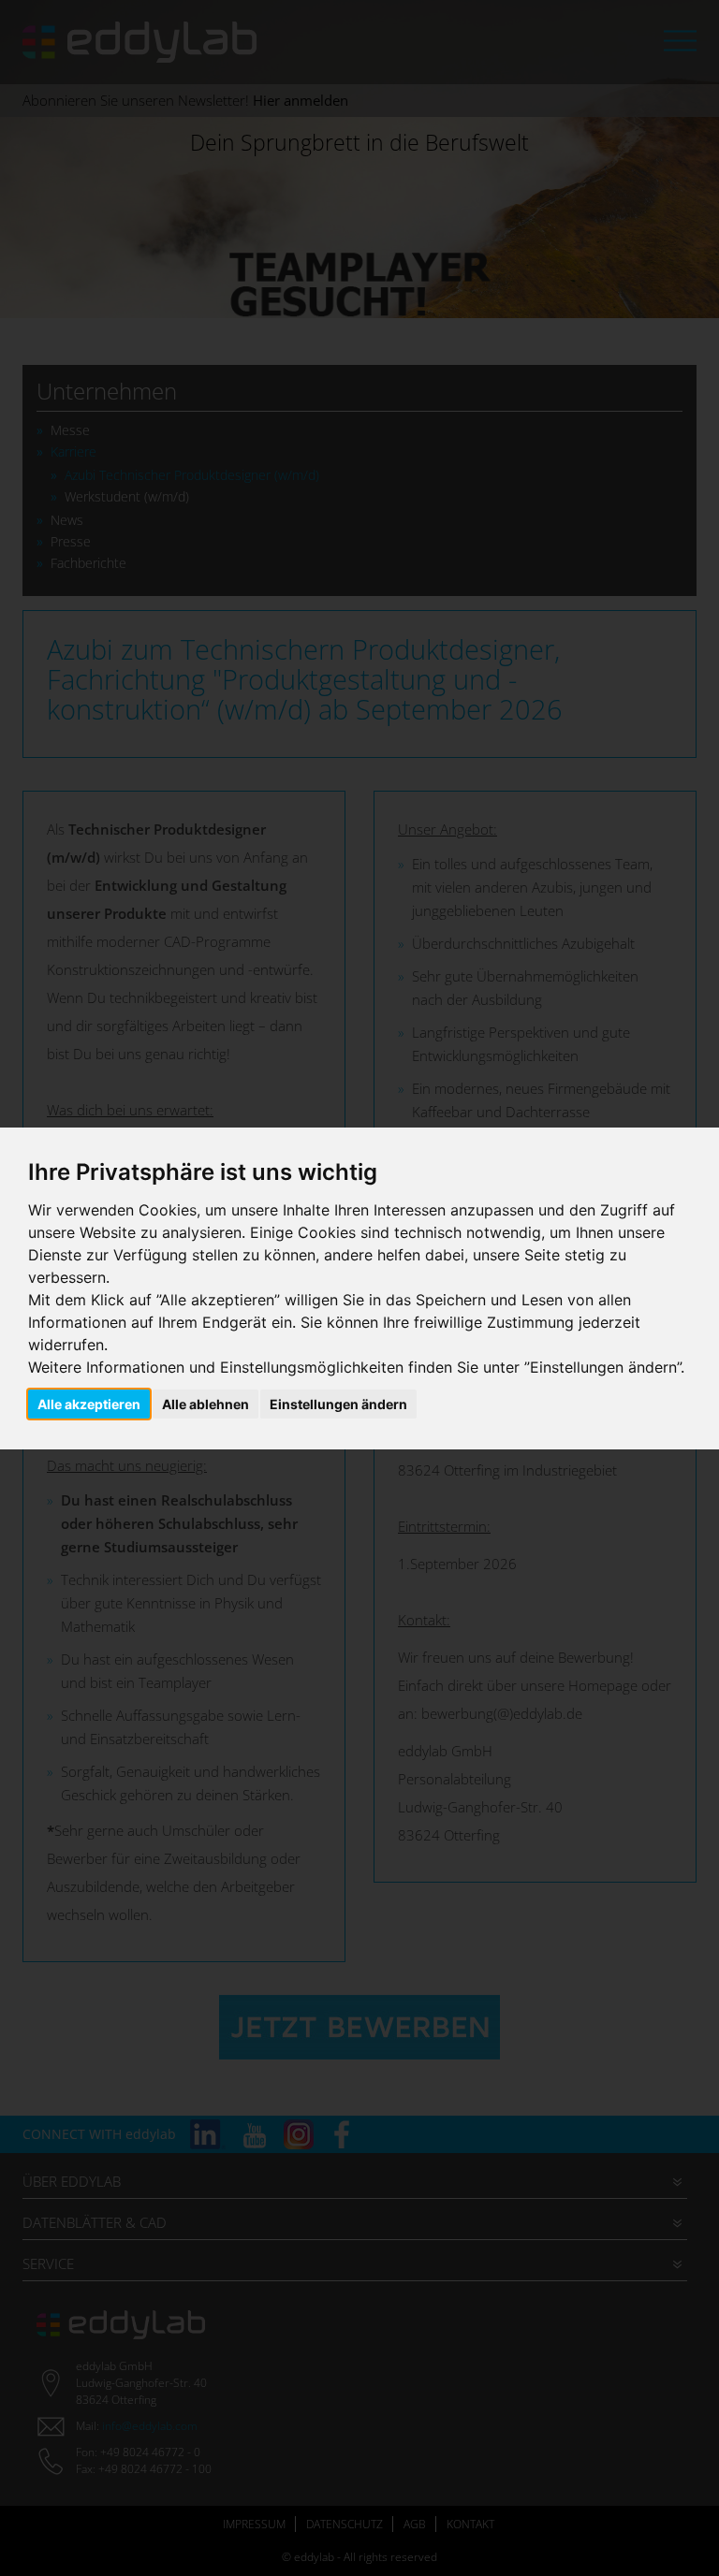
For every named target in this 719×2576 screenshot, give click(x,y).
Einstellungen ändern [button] (338, 1404)
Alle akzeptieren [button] (89, 1404)
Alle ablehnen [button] (205, 1404)
